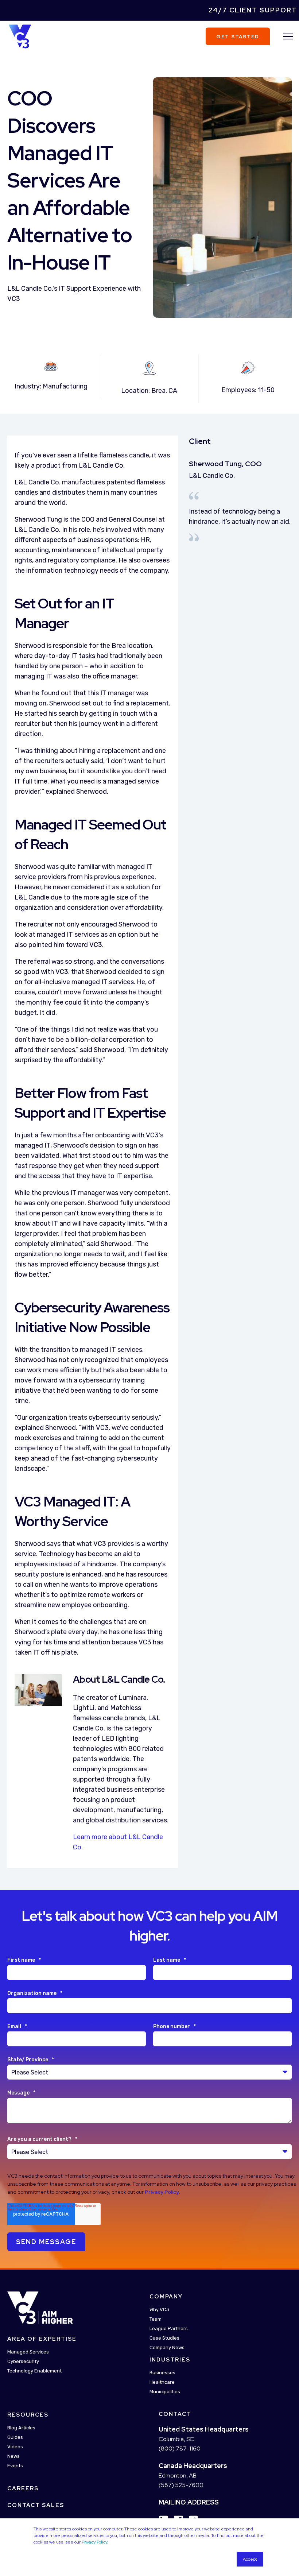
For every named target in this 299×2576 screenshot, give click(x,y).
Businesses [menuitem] (162, 2373)
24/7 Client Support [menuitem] (253, 10)
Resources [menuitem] (28, 2415)
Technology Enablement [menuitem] (34, 2371)
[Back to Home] (20, 36)
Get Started (238, 36)
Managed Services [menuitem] (28, 2352)
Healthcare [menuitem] (162, 2382)
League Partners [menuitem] (169, 2329)
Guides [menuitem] (15, 2437)
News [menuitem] (13, 2456)
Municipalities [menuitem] (165, 2392)
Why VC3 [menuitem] (159, 2310)
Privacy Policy (94, 2542)
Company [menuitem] (166, 2297)
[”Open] (288, 36)
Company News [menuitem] (167, 2347)
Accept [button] (250, 2559)
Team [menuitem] (156, 2319)
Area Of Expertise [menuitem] (42, 2339)
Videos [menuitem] (15, 2447)
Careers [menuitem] (23, 2488)
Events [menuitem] (15, 2466)
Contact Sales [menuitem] (36, 2505)
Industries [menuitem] (170, 2360)
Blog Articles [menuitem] (21, 2428)
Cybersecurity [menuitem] (23, 2361)
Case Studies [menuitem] (164, 2338)
